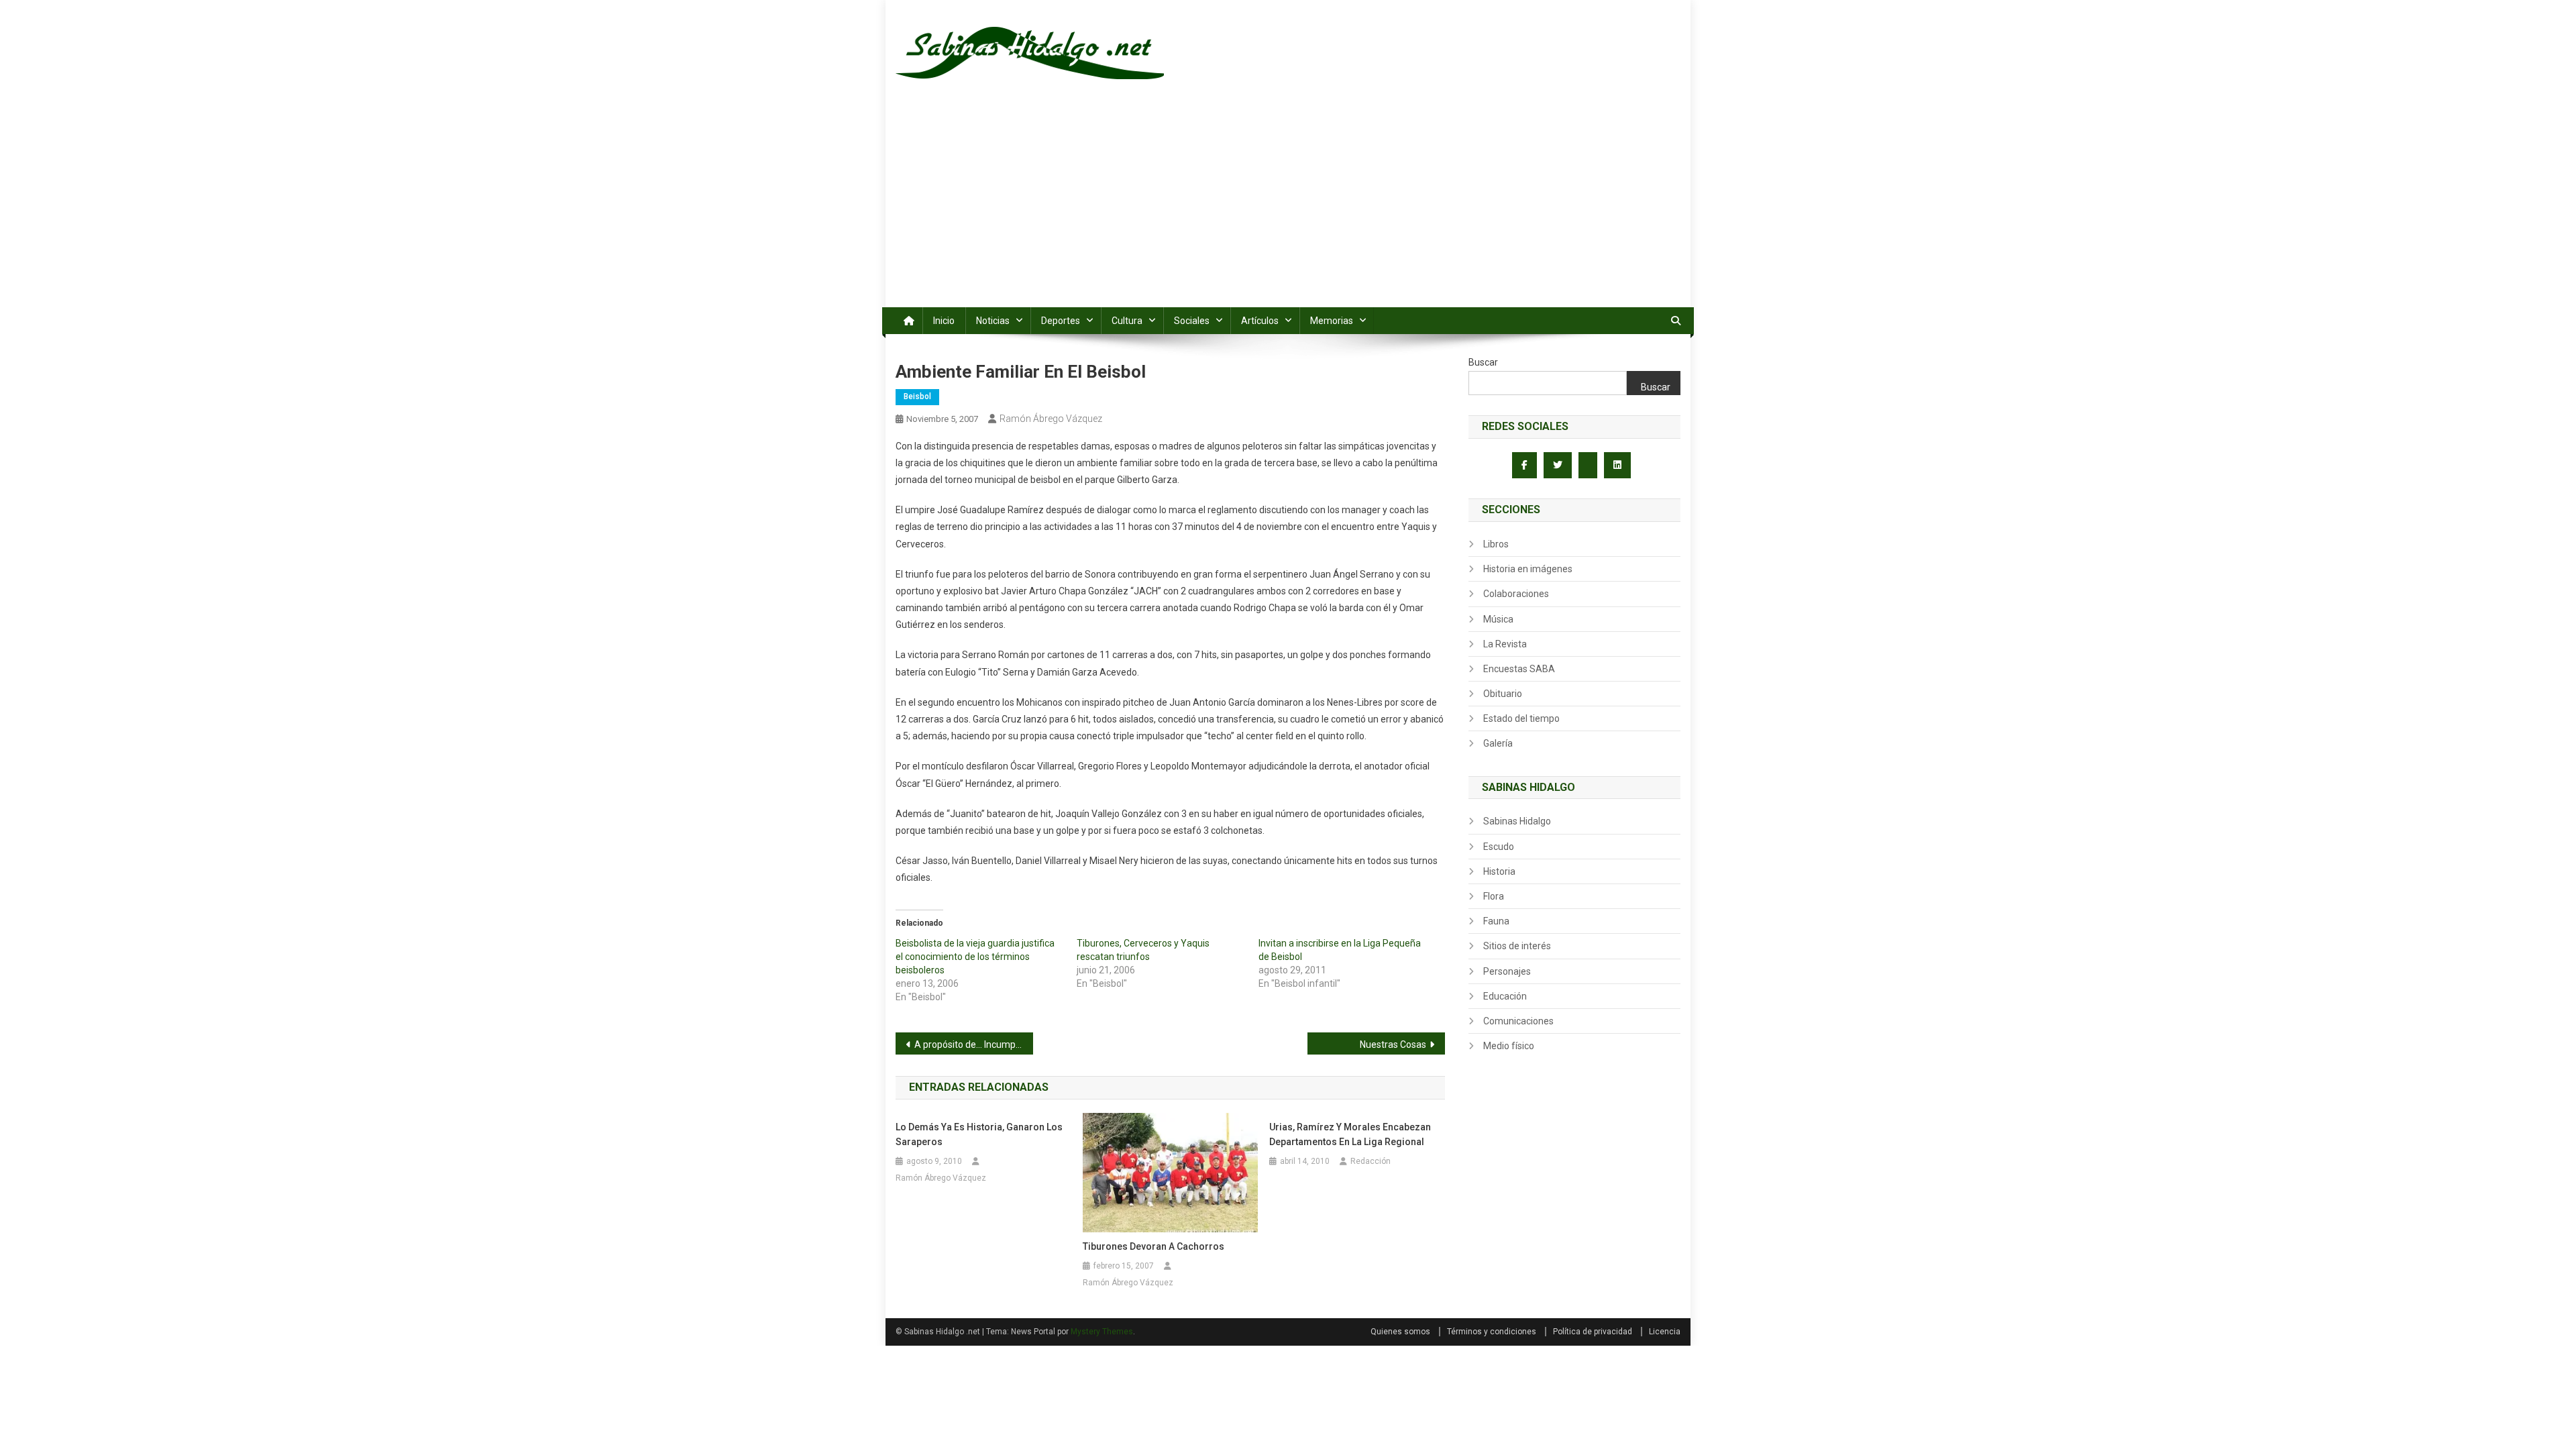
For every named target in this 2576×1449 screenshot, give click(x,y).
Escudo (1499, 847)
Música (1498, 619)
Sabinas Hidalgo (1517, 821)
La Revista (1505, 644)
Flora (1494, 896)
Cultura (1127, 321)
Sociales (1192, 321)
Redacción (1371, 1161)
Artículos (1260, 321)
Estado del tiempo (1521, 718)
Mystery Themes (1102, 1332)
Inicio (944, 321)
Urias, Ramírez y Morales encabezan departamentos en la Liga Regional (1350, 1134)
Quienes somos (1400, 1332)
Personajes (1507, 971)
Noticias (993, 321)
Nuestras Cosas (1393, 1044)
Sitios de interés (1517, 946)
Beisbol (917, 396)
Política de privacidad (1593, 1332)
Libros (1496, 544)
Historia (1499, 871)
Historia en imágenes (1528, 569)
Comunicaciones (1518, 1021)
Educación (1505, 996)
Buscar (1483, 362)
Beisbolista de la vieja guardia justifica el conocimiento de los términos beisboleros (975, 957)
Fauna (1496, 921)
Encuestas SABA (1519, 669)
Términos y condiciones (1492, 1332)
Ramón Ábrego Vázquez (1051, 419)
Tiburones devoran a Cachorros (1153, 1246)
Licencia (1665, 1332)
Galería (1498, 743)
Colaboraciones (1516, 594)
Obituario (1503, 694)
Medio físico (1509, 1046)
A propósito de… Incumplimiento (974, 1044)
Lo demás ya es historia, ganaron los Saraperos (979, 1134)
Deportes (1061, 321)
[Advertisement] (1288, 207)
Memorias (1332, 321)
